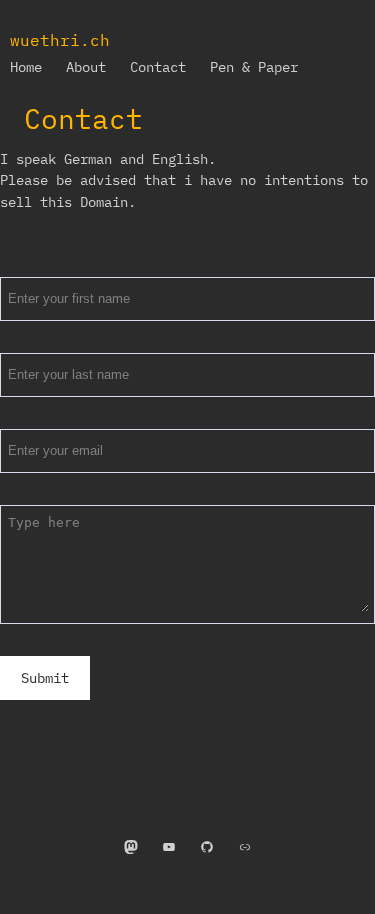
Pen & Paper (254, 67)
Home (26, 67)
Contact (158, 67)
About (86, 67)
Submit (45, 678)
